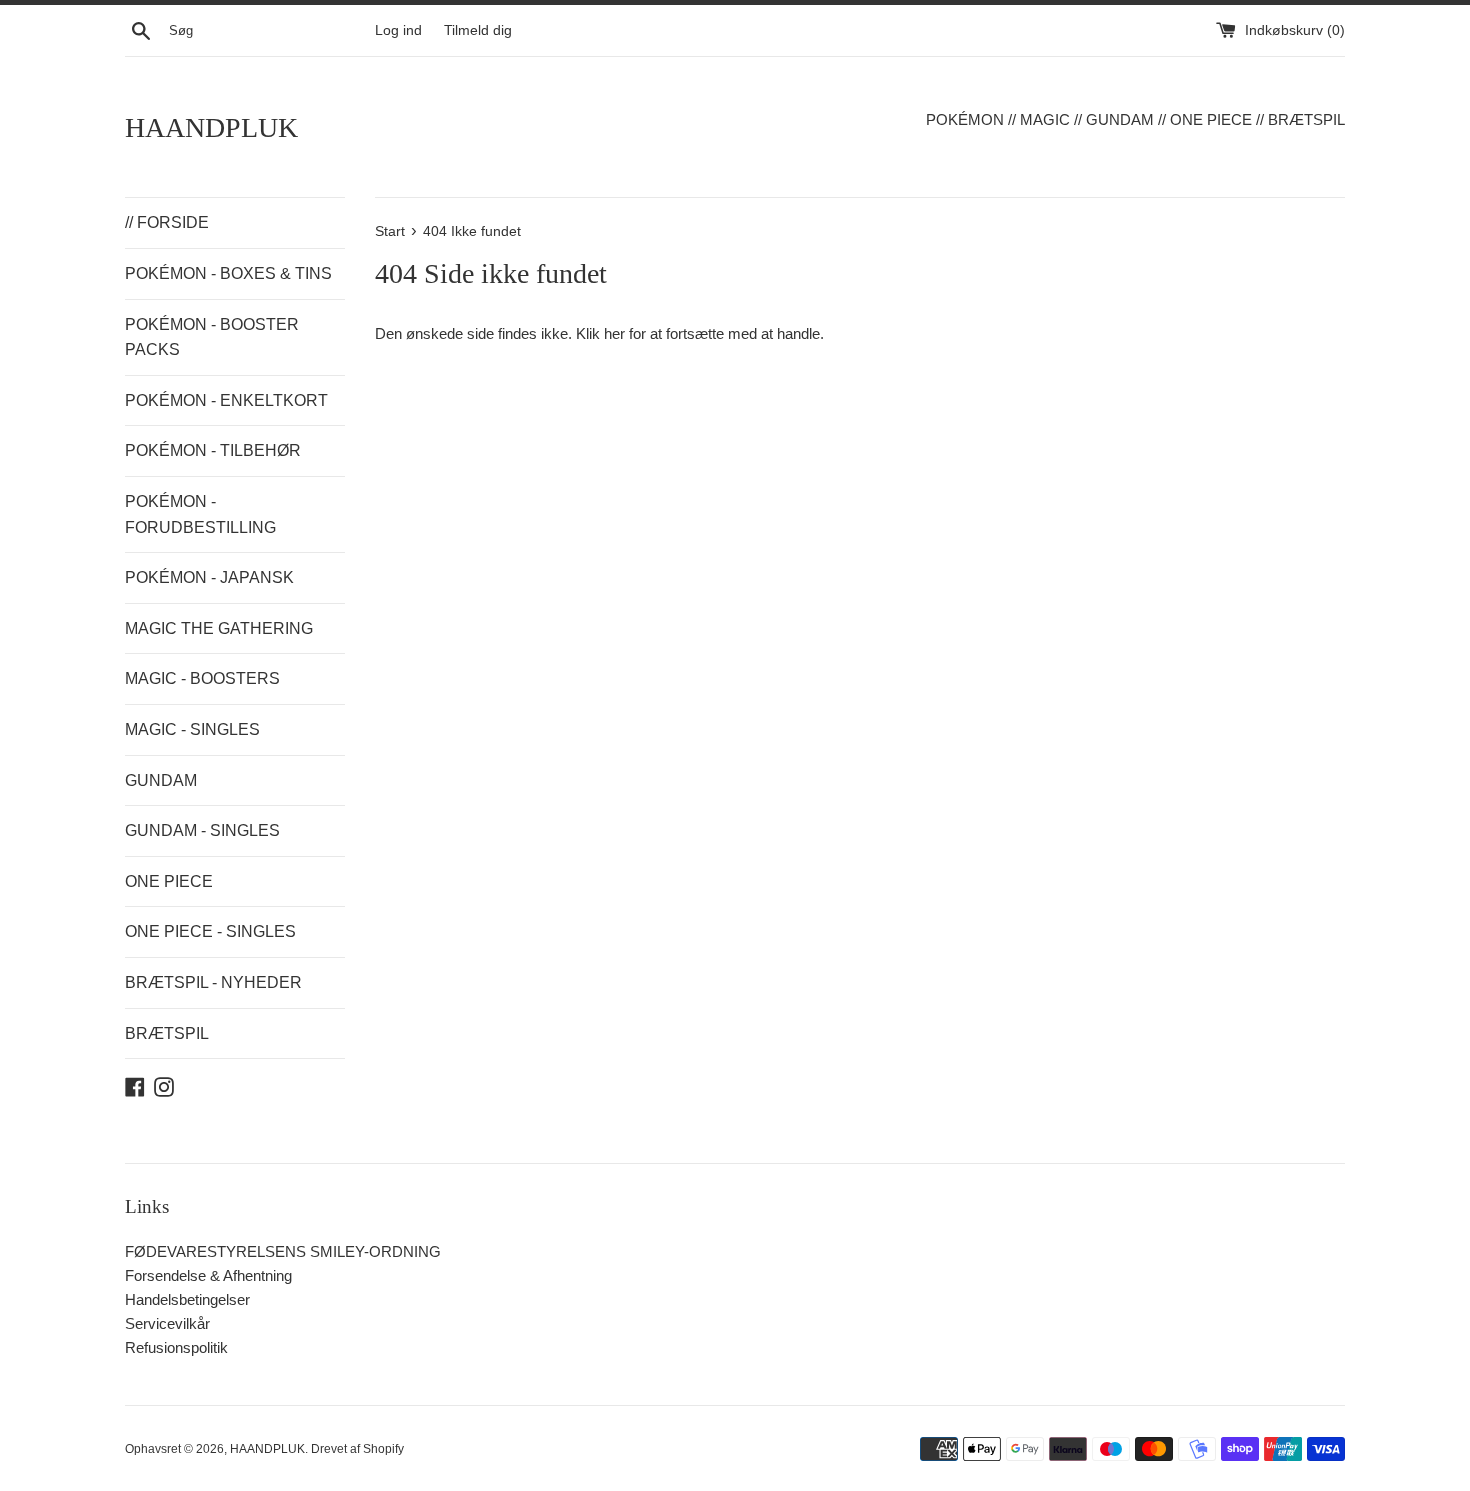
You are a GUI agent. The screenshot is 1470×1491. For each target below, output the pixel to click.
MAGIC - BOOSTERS (202, 678)
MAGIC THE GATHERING (219, 628)
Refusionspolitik (176, 1347)
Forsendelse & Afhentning (208, 1275)
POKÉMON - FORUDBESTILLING (200, 514)
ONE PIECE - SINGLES (210, 931)
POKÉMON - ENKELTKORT (226, 400)
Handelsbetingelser (187, 1299)
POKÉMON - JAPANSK (209, 577)
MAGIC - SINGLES (192, 729)
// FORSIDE (167, 222)
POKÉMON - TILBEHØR (213, 450)
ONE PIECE (169, 881)
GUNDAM (161, 780)
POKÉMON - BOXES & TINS (228, 273)
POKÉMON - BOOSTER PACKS (212, 337)
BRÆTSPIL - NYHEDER (213, 982)
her (614, 333)
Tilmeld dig (478, 30)
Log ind (398, 30)
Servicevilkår (167, 1323)
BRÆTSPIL (167, 1033)
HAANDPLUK (211, 127)
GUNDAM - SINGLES (202, 830)
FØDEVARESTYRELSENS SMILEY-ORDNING (283, 1251)
